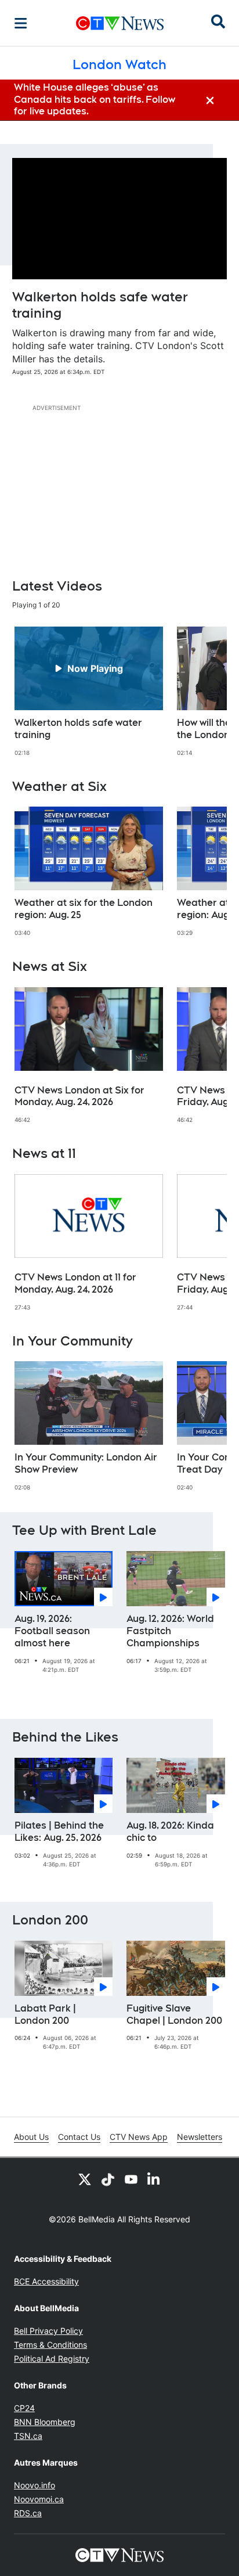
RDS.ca (28, 2513)
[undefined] (89, 692)
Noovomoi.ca (39, 2499)
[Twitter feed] (85, 2179)
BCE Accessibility (46, 2281)
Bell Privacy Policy (48, 2331)
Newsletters (200, 2137)
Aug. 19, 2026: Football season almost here (52, 1631)
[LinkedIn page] (154, 2179)
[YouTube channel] (131, 2179)
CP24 (24, 2408)
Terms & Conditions (50, 2345)
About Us (31, 2137)
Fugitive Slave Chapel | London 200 (174, 2014)
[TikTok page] (108, 2179)
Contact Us (79, 2137)
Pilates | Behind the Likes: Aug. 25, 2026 (59, 1832)
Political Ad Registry (52, 2359)
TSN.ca (28, 2436)
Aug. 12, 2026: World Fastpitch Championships (170, 1631)
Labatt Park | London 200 (45, 2014)
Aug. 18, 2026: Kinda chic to (170, 1832)
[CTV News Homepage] (120, 23)
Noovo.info (35, 2485)
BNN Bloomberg (45, 2422)
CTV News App (139, 2137)
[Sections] (21, 23)
